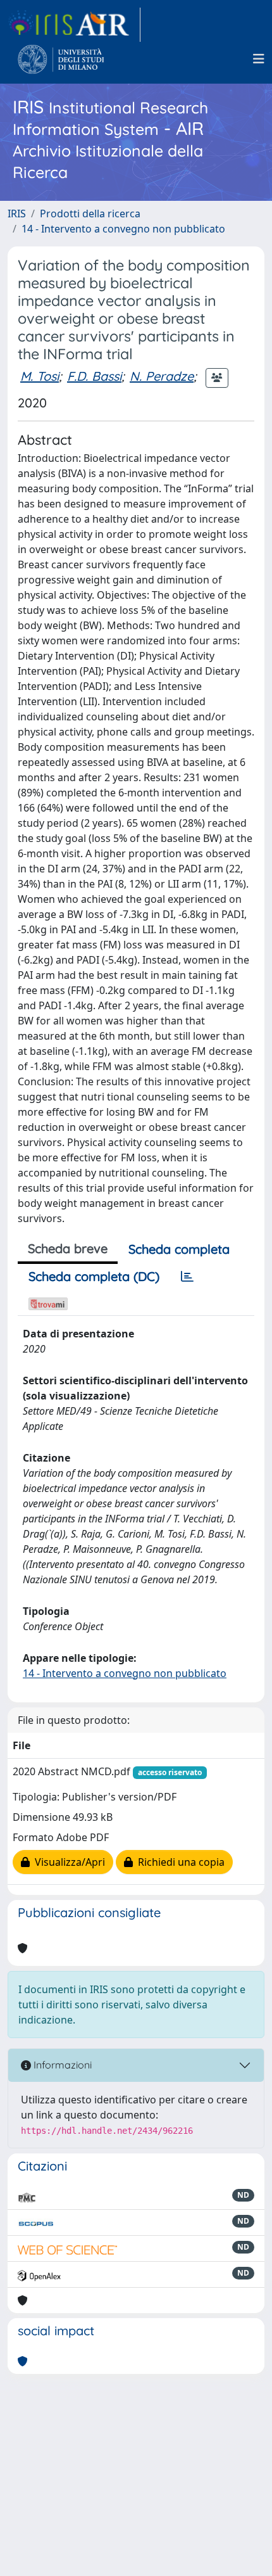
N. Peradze (162, 376)
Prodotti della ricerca (90, 214)
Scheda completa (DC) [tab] (94, 1276)
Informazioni (61, 2065)
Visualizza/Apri (67, 1862)
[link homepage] (74, 25)
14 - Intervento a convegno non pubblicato (123, 229)
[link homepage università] (61, 59)
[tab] (187, 1277)
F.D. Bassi (94, 376)
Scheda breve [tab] (68, 1248)
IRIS (17, 214)
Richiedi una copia (179, 1862)
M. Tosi (40, 376)
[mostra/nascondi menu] (259, 59)
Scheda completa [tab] (179, 1249)
